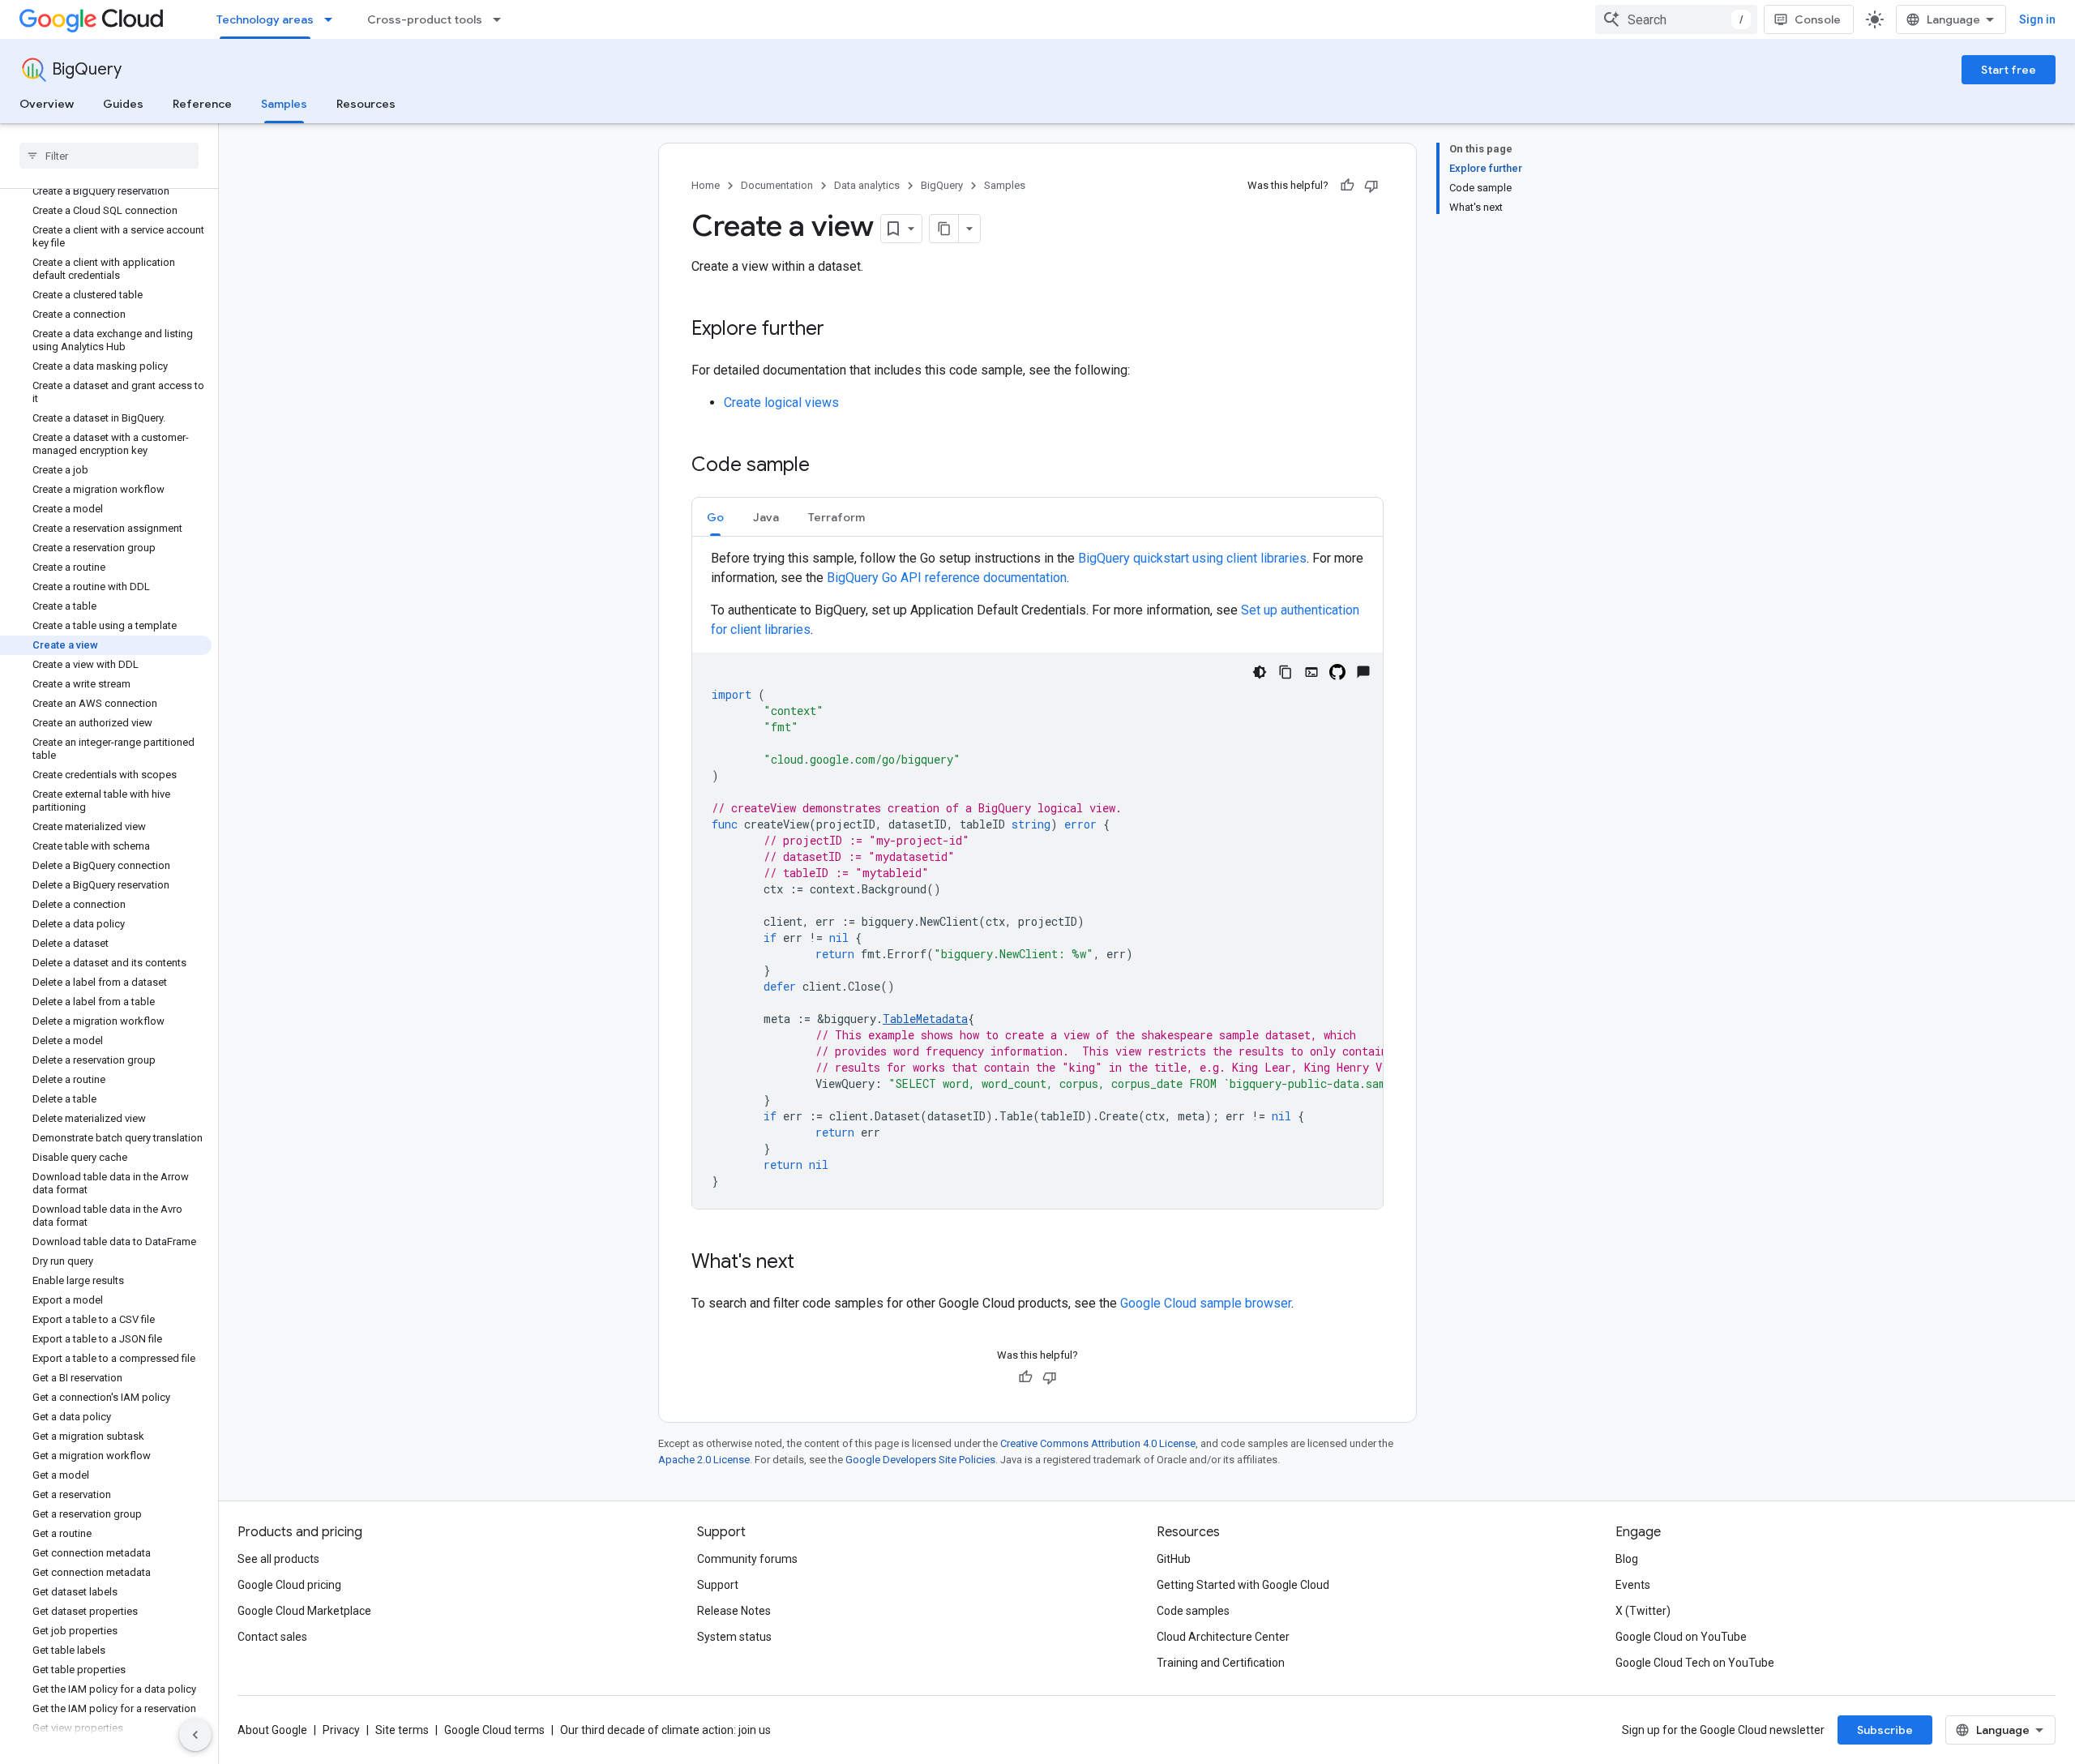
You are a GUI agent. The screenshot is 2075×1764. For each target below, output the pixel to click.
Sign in (2037, 19)
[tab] (715, 517)
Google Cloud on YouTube (1681, 1637)
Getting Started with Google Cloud (1243, 1585)
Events (1633, 1585)
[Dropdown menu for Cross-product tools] (502, 19)
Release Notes (734, 1611)
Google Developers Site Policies (920, 1460)
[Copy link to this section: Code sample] (826, 466)
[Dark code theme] (1260, 672)
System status (734, 1637)
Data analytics (867, 185)
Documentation (777, 185)
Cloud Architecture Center (1223, 1637)
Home (706, 185)
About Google (272, 1730)
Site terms (402, 1730)
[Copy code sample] (1286, 672)
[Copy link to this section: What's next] (811, 1263)
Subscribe (1885, 1730)
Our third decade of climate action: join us (665, 1730)
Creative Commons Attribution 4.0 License (1098, 1443)
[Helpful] (1347, 186)
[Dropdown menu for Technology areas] (333, 19)
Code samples (1193, 1611)
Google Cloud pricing (289, 1585)
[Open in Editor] (1311, 672)
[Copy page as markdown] (944, 229)
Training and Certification (1221, 1663)
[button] (715, 517)
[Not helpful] (1371, 186)
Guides (123, 104)
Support (718, 1585)
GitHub (1174, 1559)
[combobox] (1676, 19)
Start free (2009, 70)
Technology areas (265, 19)
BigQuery (87, 69)
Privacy (341, 1730)
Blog (1627, 1559)
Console (1818, 19)
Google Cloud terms (494, 1730)
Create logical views (781, 402)
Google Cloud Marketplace (304, 1611)
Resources (366, 104)
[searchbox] (109, 156)
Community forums (747, 1559)
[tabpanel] (1037, 879)
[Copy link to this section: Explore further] (841, 330)
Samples (284, 104)
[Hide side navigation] (195, 1735)
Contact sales (272, 1637)
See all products (278, 1559)
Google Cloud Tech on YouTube (1695, 1663)
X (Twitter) (1643, 1611)
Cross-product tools (425, 19)
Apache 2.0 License (704, 1460)
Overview (47, 104)
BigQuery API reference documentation (947, 578)
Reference (202, 104)
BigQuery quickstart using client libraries (1192, 558)
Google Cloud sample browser (1206, 1303)
